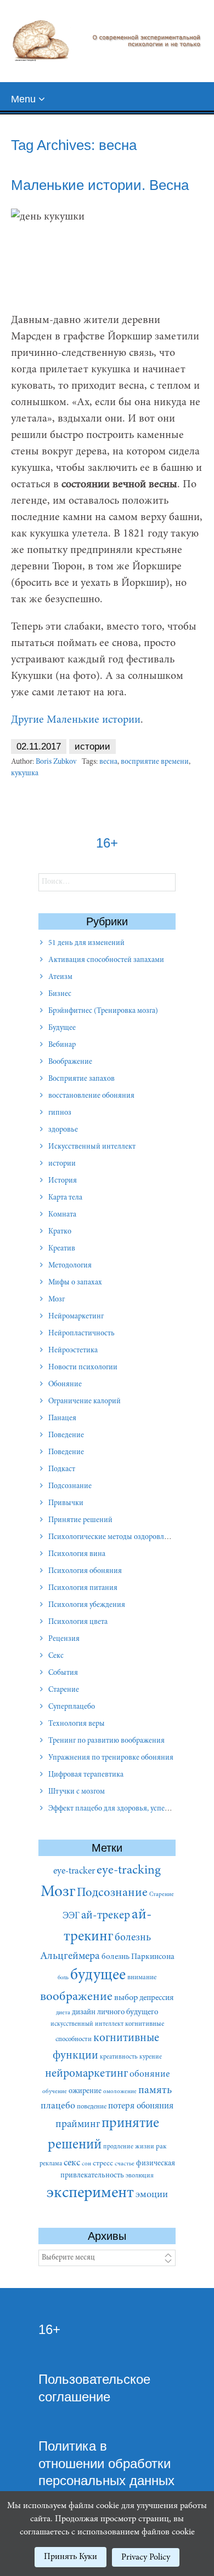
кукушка (25, 774)
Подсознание (70, 1486)
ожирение (85, 2091)
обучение (55, 2092)
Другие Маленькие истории (76, 720)
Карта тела (65, 1198)
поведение (92, 2107)
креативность (119, 2057)
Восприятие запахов (81, 1079)
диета (63, 2013)
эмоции (152, 2195)
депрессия (157, 1998)
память (155, 2091)
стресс (103, 2164)
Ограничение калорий (85, 1402)
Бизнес (60, 994)
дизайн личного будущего (115, 2012)
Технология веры (77, 1724)
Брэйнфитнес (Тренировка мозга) (103, 1011)
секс (72, 2163)
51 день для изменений (86, 943)
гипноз (60, 1113)
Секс (56, 1656)
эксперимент (90, 2194)
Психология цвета (78, 1622)
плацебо (58, 2106)
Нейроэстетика (73, 1351)
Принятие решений (80, 1520)
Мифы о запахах (75, 1283)
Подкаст (62, 1469)
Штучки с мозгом (77, 1792)
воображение (76, 1997)
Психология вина (77, 1554)
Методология (70, 1266)
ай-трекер (106, 1916)
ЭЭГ (71, 1916)
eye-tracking (129, 1871)
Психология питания (83, 1588)
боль (63, 1978)
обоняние (150, 2074)
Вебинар (62, 1045)
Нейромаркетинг (76, 1317)
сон (86, 2164)
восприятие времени (155, 762)
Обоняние (65, 1385)
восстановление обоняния (91, 1096)
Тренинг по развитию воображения (106, 1741)
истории (92, 747)
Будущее (62, 1028)
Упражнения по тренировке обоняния (111, 1758)
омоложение (120, 2092)
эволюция (140, 2176)
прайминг (78, 2125)
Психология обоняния (85, 1571)
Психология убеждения (87, 1605)
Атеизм (60, 977)
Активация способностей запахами (106, 960)
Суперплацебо (72, 1707)
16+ (49, 2329)
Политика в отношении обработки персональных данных (106, 2463)
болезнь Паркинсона (138, 1957)
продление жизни (129, 2147)
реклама (51, 2164)
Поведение (66, 1436)
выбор (126, 1998)
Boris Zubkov (56, 762)
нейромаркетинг (86, 2074)
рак (161, 2147)
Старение (64, 1690)
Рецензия (64, 1639)
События (63, 1673)
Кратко (60, 1232)
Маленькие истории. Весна (100, 185)
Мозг (57, 1300)
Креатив (62, 1249)
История (63, 1181)
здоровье (63, 1130)
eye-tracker (74, 1871)
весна (108, 762)
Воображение (70, 1062)
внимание (142, 1978)
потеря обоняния (141, 2106)
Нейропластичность (81, 1334)
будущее (98, 1976)
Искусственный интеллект (92, 1147)
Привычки (66, 1503)
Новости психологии (83, 1368)
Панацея (62, 1419)
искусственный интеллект (87, 2024)
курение (151, 2057)
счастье (125, 2164)
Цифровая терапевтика (86, 1775)
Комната (62, 1215)
